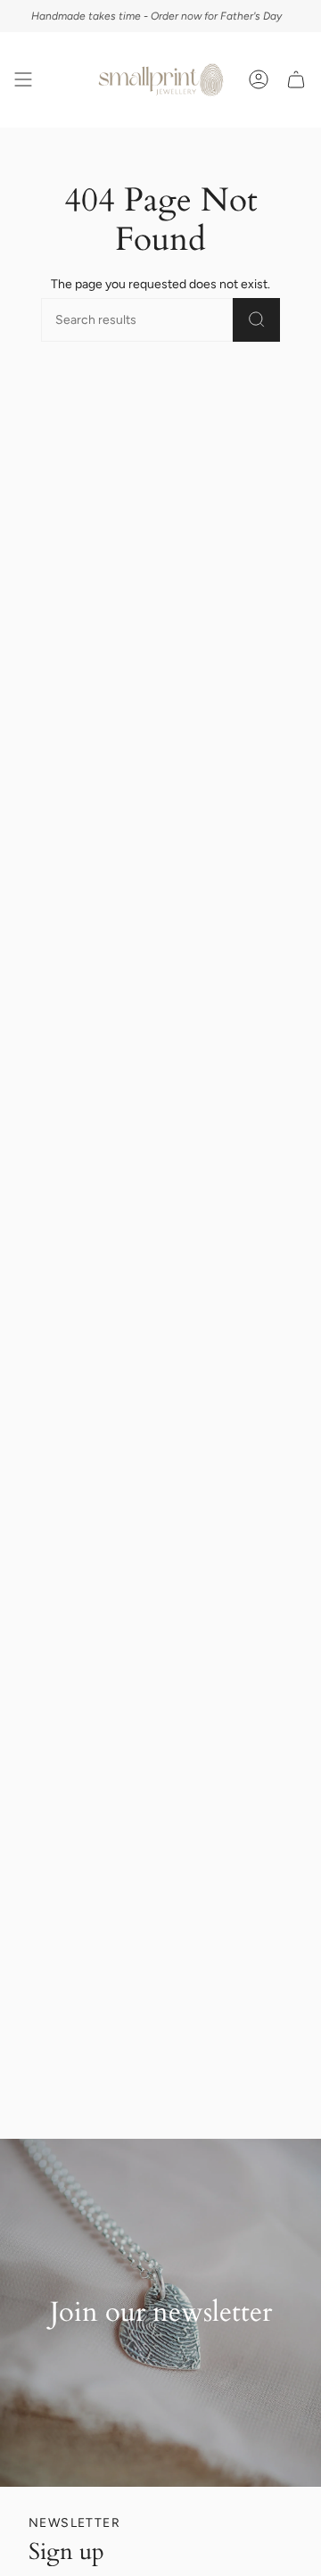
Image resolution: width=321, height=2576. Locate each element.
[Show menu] (23, 80)
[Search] (256, 320)
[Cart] (296, 80)
